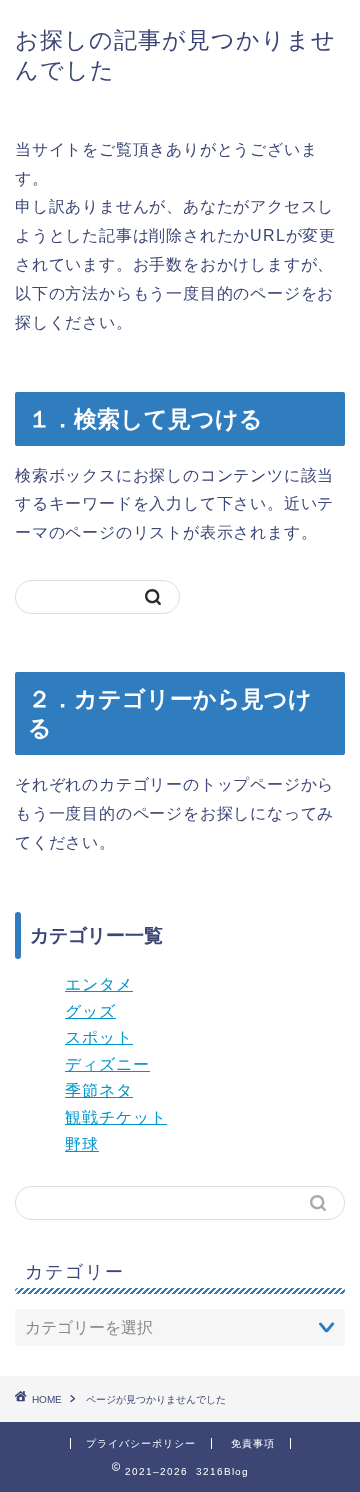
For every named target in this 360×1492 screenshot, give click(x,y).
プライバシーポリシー (141, 1443)
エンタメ (99, 984)
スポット (99, 1037)
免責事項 (253, 1443)
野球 (82, 1144)
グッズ (90, 1011)
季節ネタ (99, 1090)
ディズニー (107, 1064)
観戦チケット (116, 1117)
